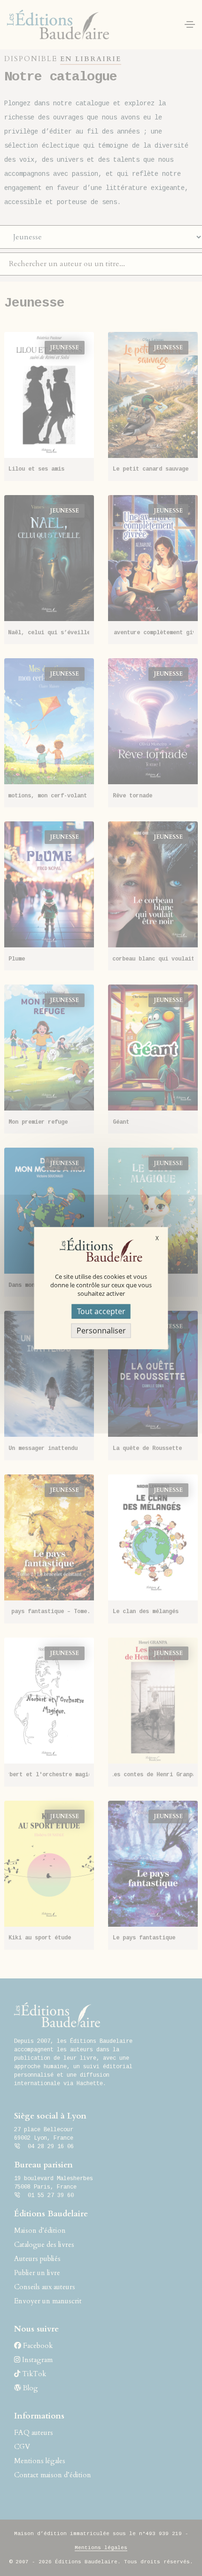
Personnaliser (101, 1331)
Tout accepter (101, 1311)
